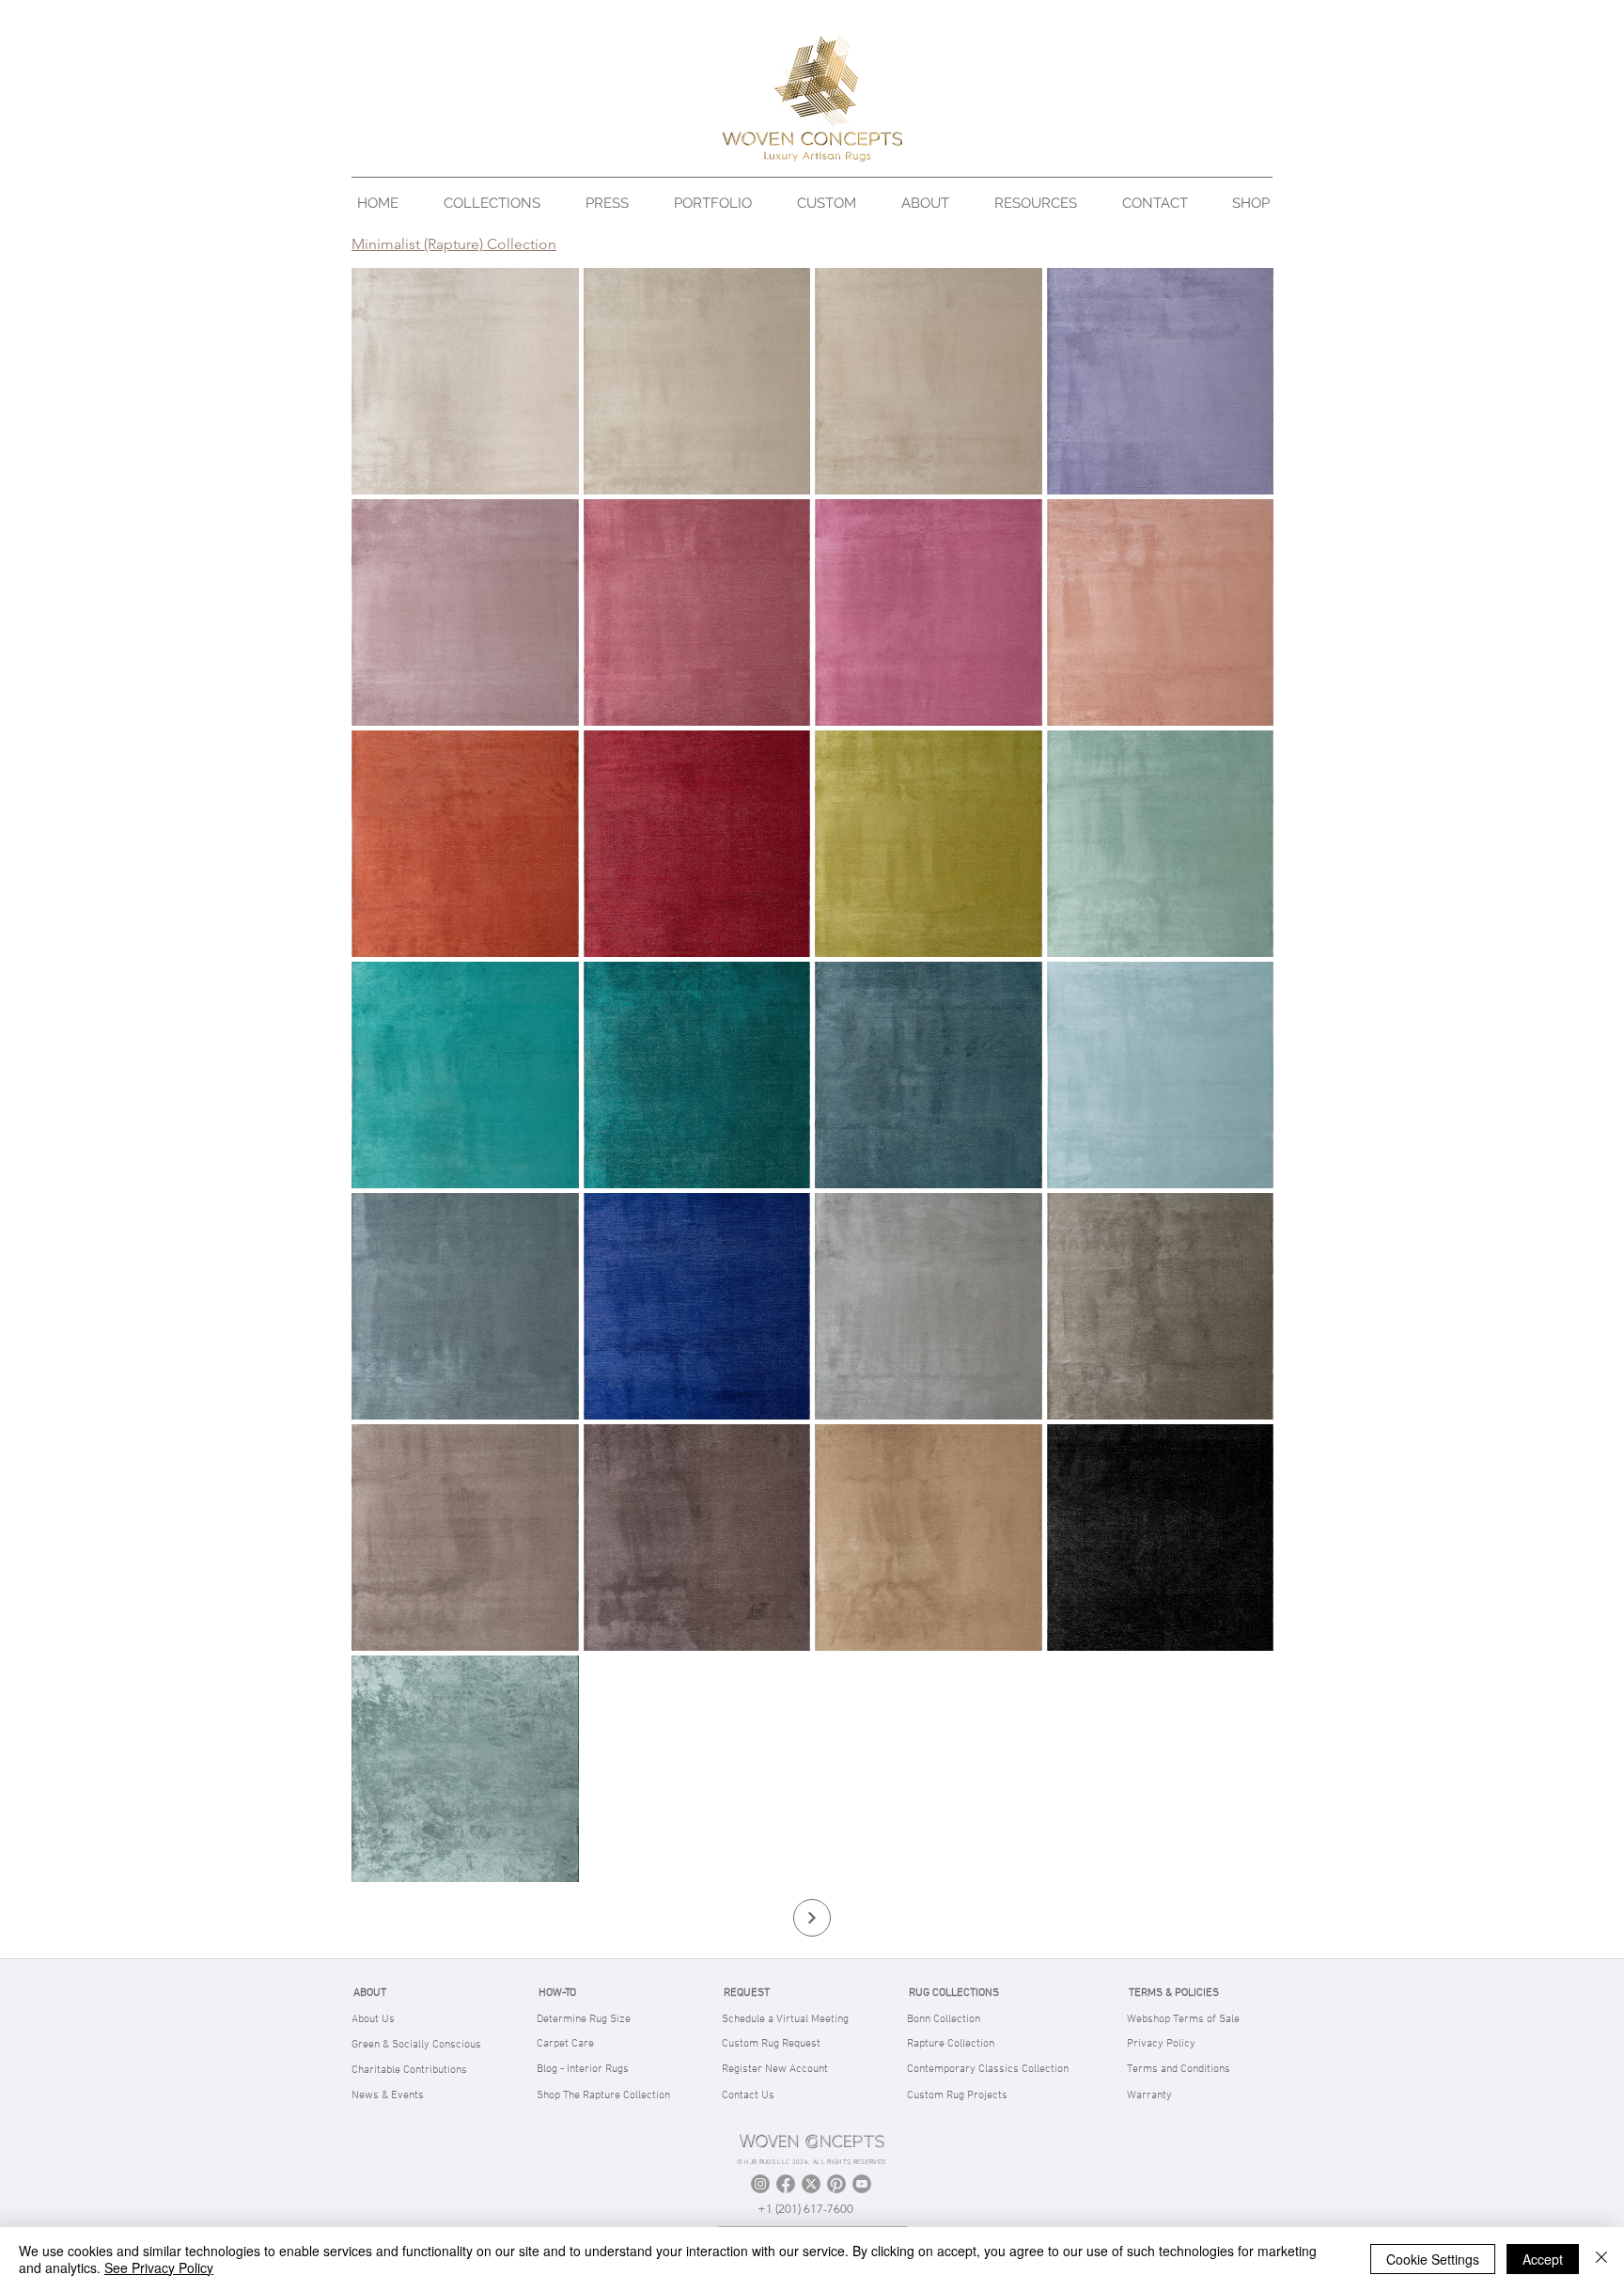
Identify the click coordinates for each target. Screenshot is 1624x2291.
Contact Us (748, 2095)
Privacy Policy (1161, 2044)
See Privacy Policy (159, 2267)
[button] (500, 203)
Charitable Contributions (409, 2070)
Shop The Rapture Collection (603, 2095)
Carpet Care (565, 2044)
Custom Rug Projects (957, 2095)
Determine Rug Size (584, 2019)
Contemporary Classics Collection (988, 2069)
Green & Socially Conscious (416, 2045)
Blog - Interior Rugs (583, 2069)
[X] (811, 2184)
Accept (1543, 2259)
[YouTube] (862, 2184)
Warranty (1149, 2095)
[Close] (1601, 2259)
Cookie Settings (1433, 2259)
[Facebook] (786, 2184)
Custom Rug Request (771, 2044)
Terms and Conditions (1179, 2069)
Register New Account (775, 2069)
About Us (373, 2019)
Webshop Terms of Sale (1183, 2019)
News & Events (388, 2095)
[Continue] (812, 1918)
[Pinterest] (836, 2184)
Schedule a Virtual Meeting (785, 2019)
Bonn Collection (944, 2019)
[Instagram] (760, 2184)
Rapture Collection (951, 2044)
